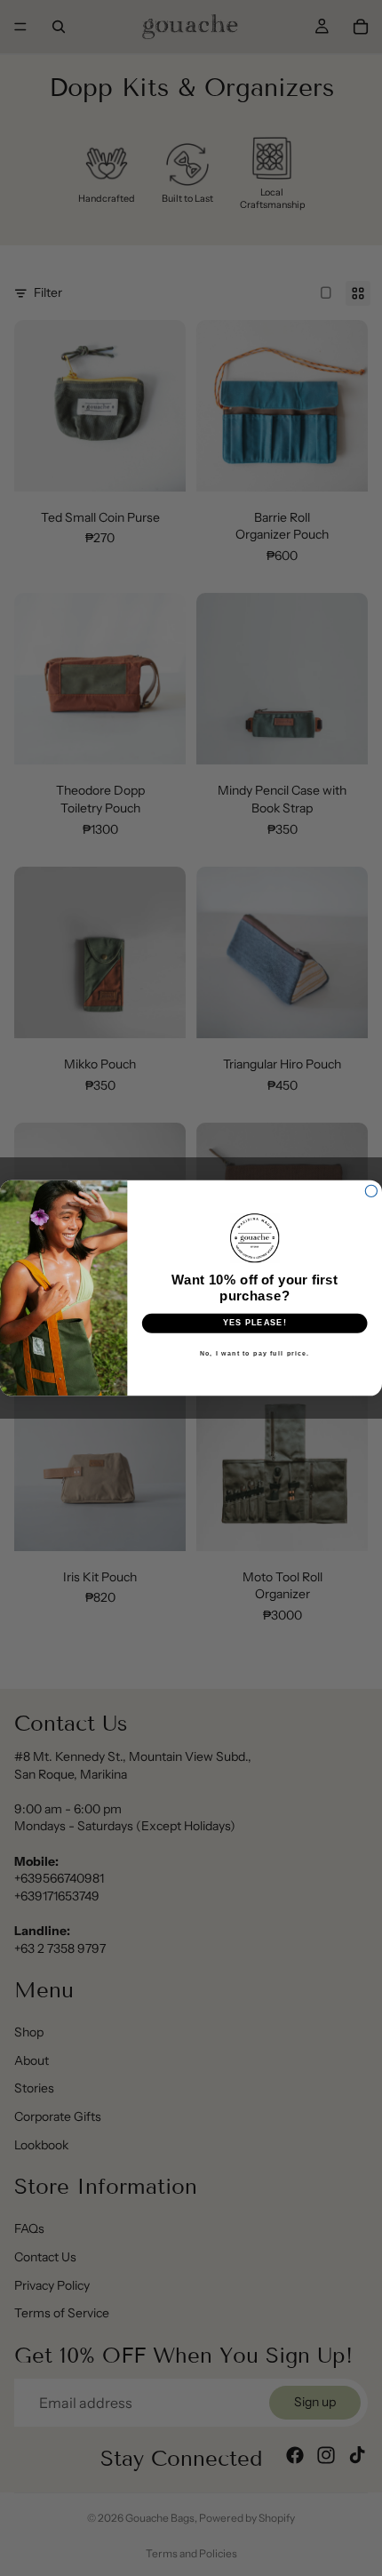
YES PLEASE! (255, 1323)
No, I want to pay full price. (255, 1353)
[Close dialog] (371, 1191)
